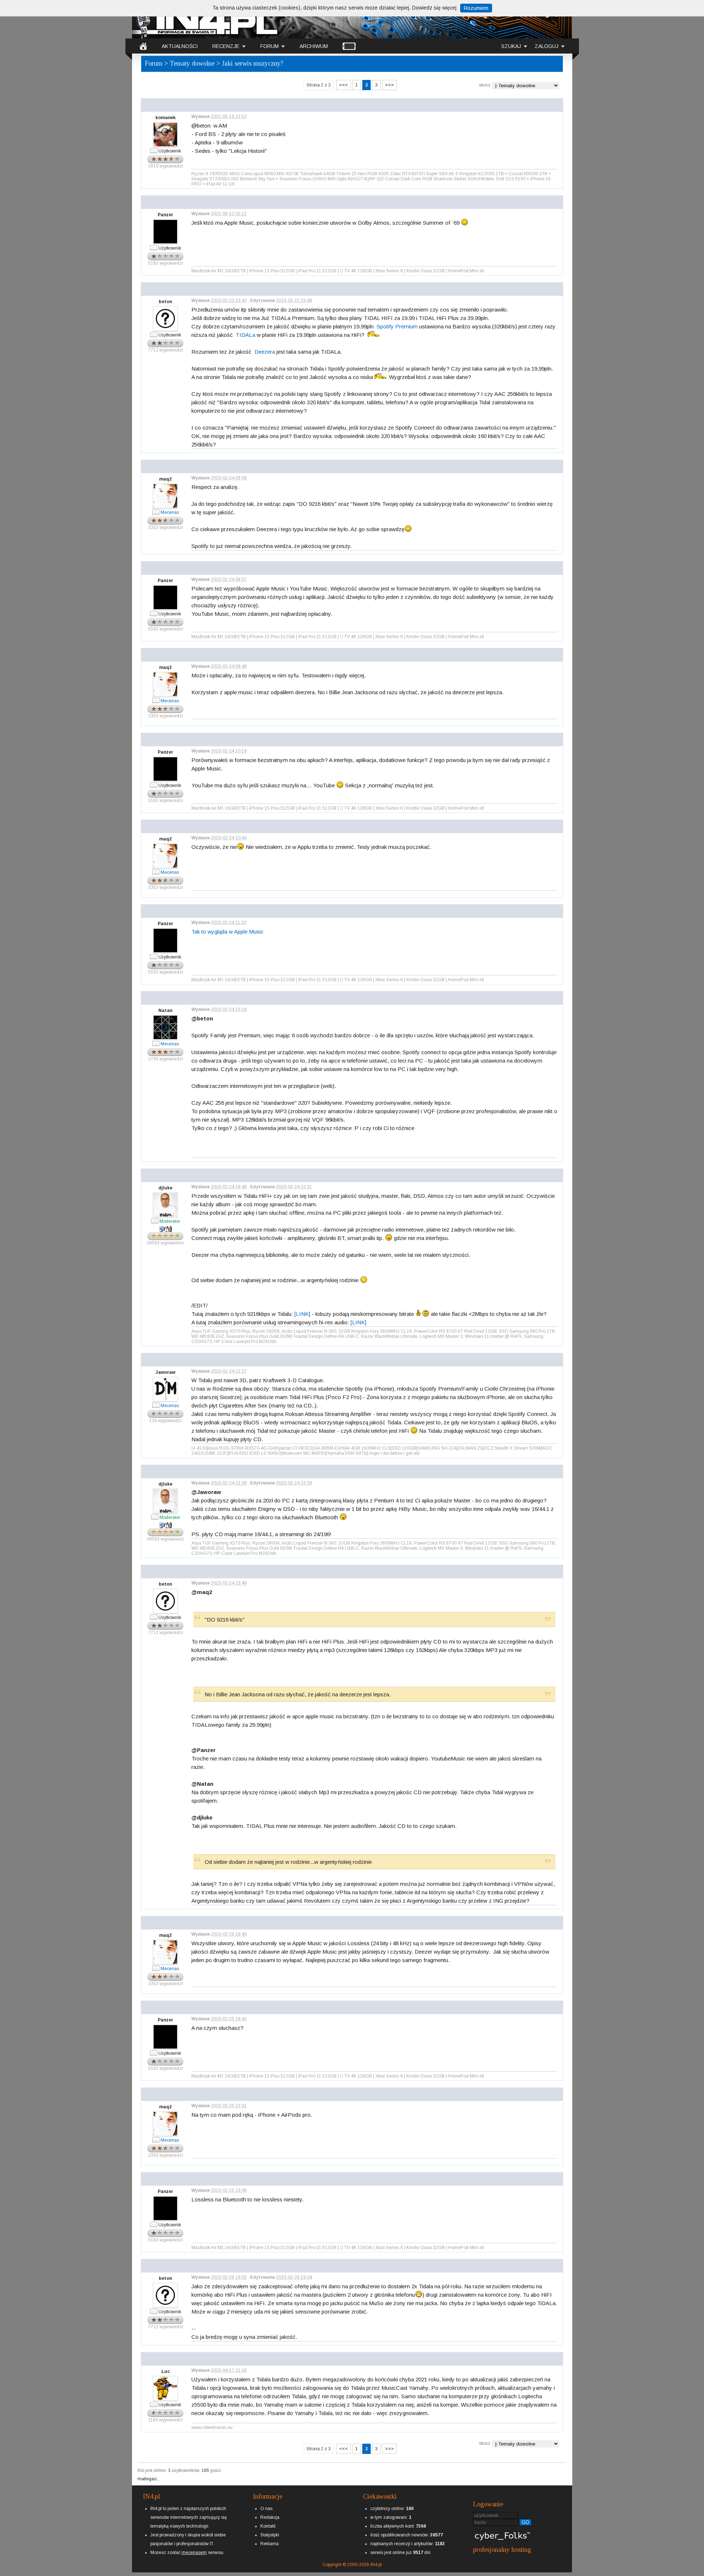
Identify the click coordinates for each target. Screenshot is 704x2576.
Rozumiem (476, 8)
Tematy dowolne (192, 63)
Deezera (265, 352)
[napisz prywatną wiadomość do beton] (154, 334)
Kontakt (268, 2526)
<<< (344, 85)
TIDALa (245, 335)
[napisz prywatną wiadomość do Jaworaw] (156, 1405)
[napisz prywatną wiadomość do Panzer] (154, 247)
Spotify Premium (397, 326)
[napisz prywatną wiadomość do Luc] (154, 2404)
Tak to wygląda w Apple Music (228, 932)
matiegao (148, 2479)
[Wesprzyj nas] (194, 2547)
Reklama (269, 2544)
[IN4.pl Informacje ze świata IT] (205, 20)
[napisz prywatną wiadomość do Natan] (156, 1043)
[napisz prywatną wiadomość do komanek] (154, 150)
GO (525, 2522)
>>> (389, 85)
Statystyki (270, 2535)
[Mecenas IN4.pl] (170, 507)
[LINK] (302, 1314)
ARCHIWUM (314, 46)
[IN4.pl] (143, 46)
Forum (154, 63)
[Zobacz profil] (166, 112)
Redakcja (270, 2517)
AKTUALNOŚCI (180, 46)
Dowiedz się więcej (434, 8)
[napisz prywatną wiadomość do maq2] (156, 512)
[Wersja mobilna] (349, 46)
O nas (266, 2509)
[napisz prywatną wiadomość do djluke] (155, 1221)
